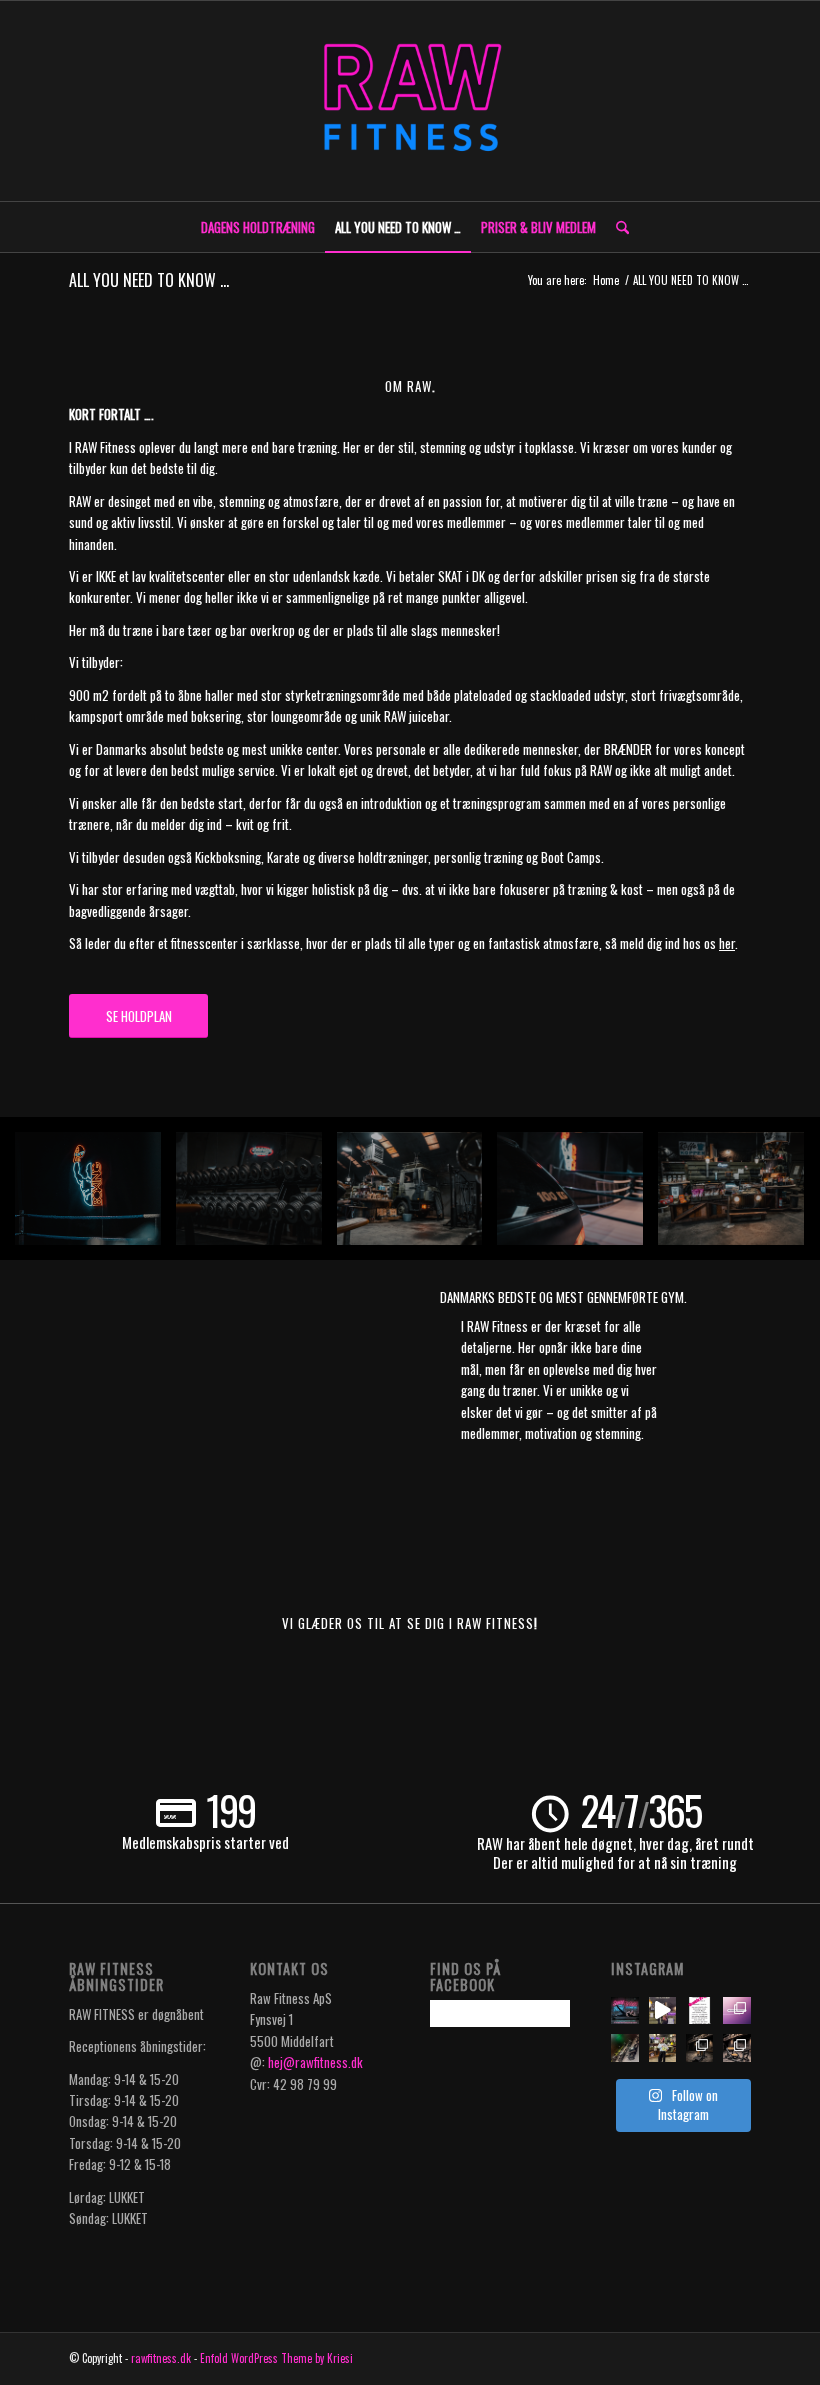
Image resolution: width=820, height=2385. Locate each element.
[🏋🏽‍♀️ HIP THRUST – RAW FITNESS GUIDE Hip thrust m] (736, 2047)
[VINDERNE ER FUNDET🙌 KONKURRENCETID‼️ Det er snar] (662, 2047)
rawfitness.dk (161, 2358)
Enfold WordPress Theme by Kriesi (276, 2358)
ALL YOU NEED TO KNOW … (149, 280)
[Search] (617, 227)
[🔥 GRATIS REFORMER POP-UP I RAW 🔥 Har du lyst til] (624, 2047)
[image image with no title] (95, 1196)
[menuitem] (258, 227)
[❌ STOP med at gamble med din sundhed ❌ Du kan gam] (662, 2010)
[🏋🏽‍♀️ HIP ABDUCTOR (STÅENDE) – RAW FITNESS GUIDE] (699, 2047)
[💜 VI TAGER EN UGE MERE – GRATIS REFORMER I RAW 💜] (736, 2010)
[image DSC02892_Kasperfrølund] (738, 1196)
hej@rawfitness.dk (315, 2062)
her (727, 943)
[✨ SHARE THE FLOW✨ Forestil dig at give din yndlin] (624, 2010)
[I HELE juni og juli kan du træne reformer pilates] (699, 2010)
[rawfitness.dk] (410, 101)
